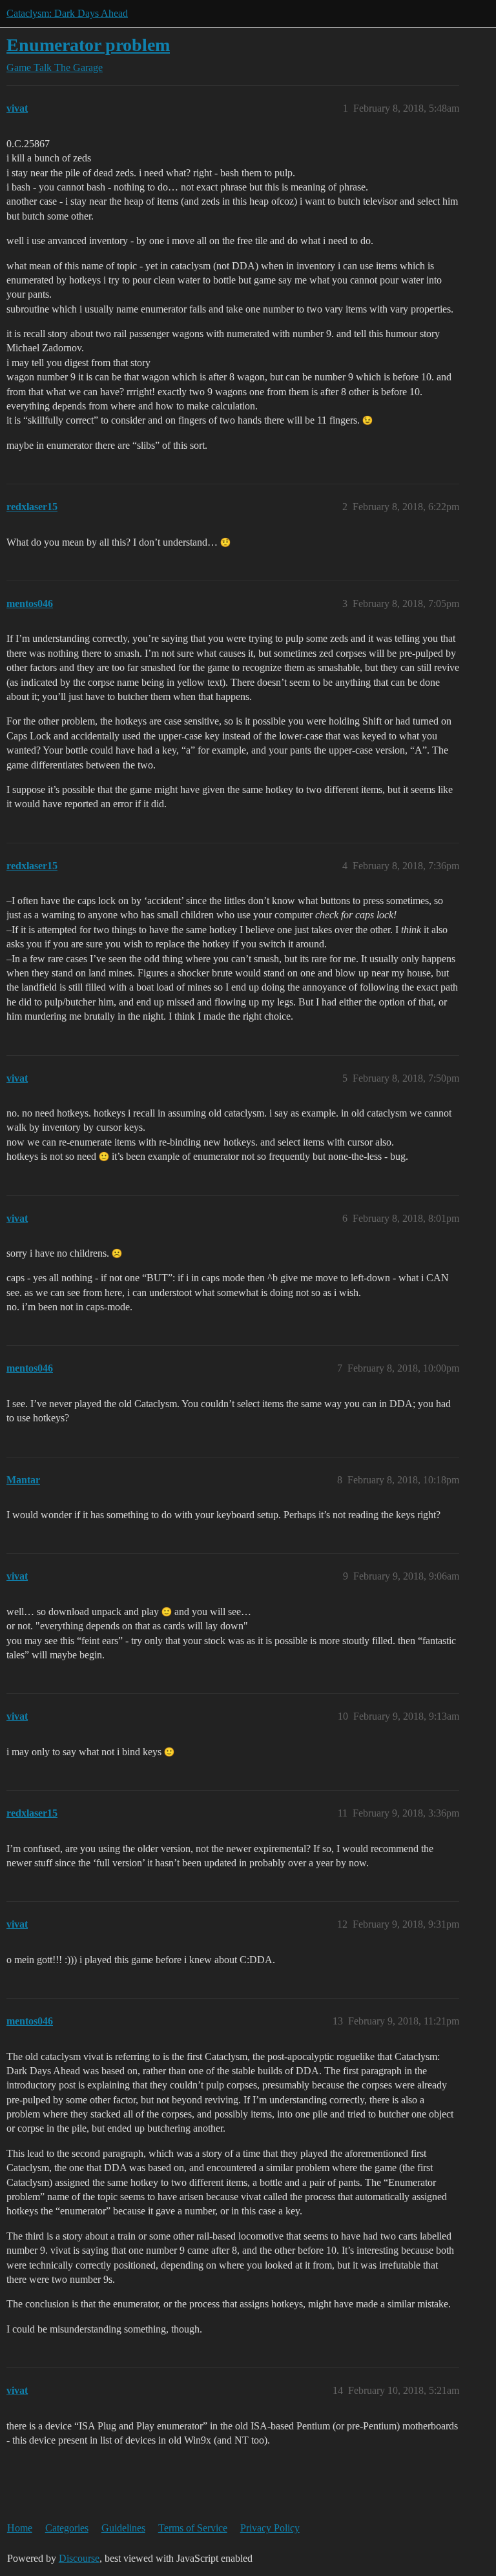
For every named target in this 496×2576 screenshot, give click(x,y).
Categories (67, 2528)
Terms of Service (193, 2528)
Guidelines (123, 2528)
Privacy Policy (270, 2528)
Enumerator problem (88, 45)
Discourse (79, 2558)
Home (20, 2528)
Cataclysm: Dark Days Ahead (67, 13)
